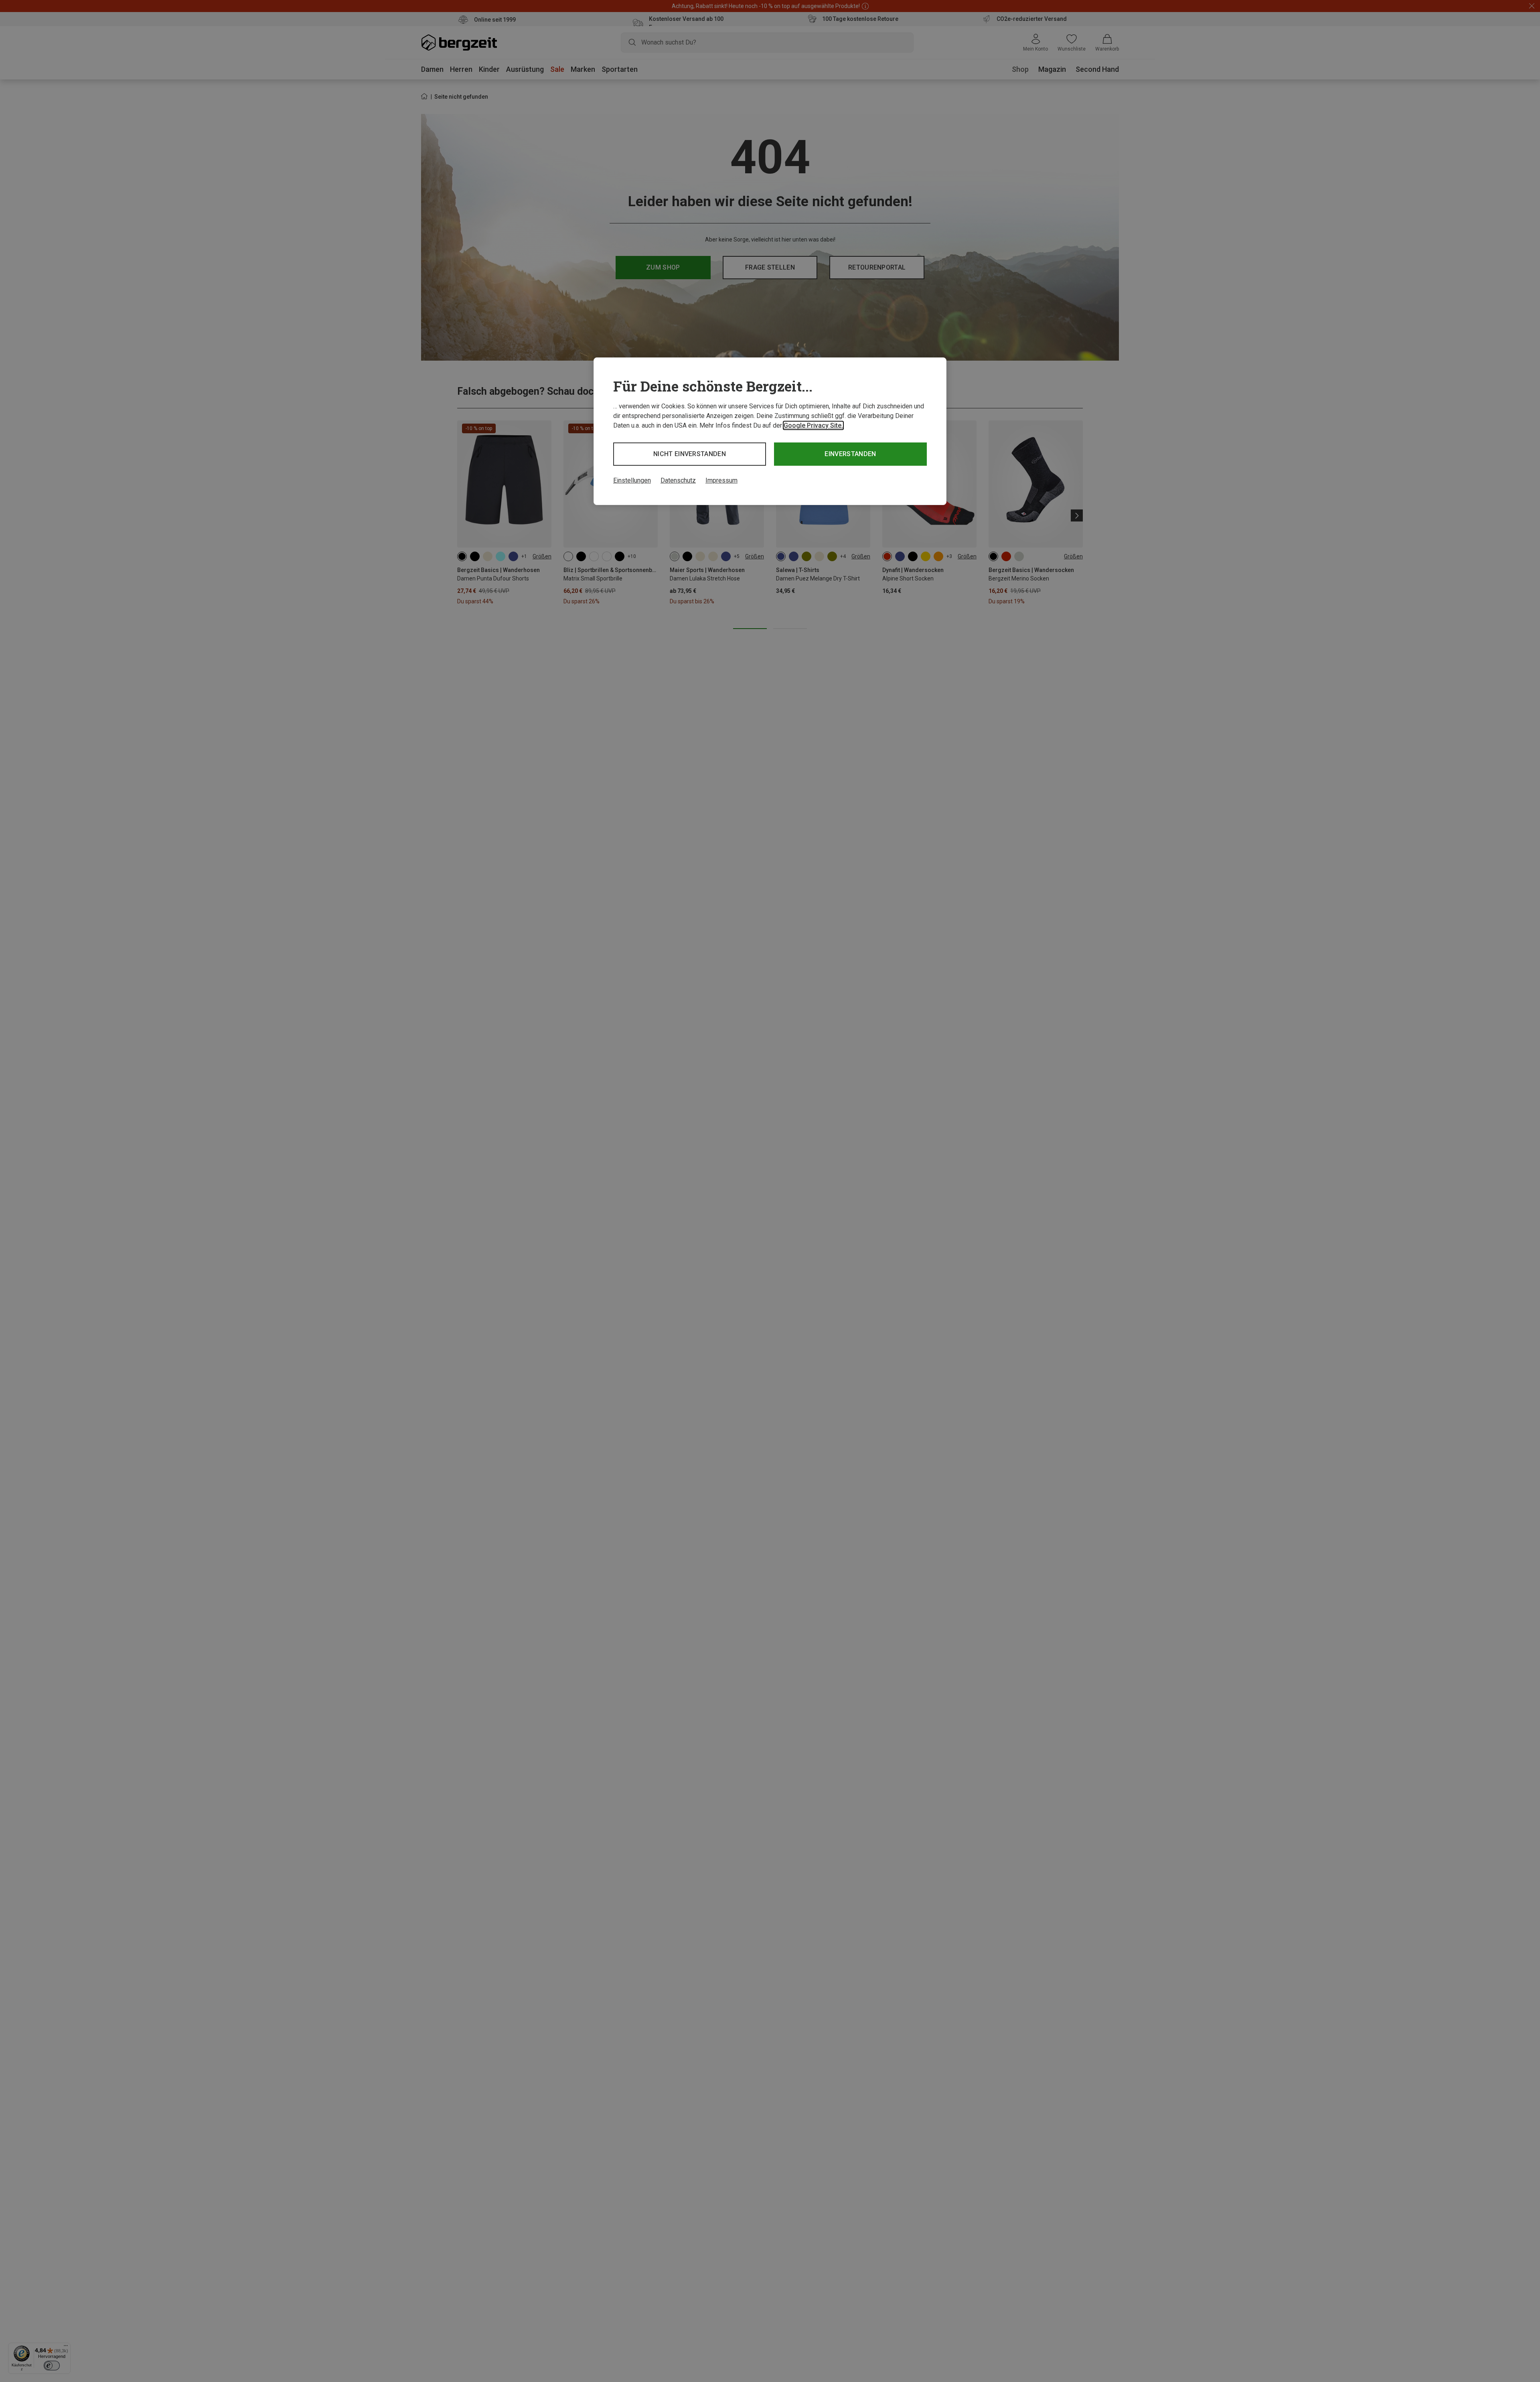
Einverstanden (850, 454)
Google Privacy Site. (813, 425)
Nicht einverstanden (690, 454)
